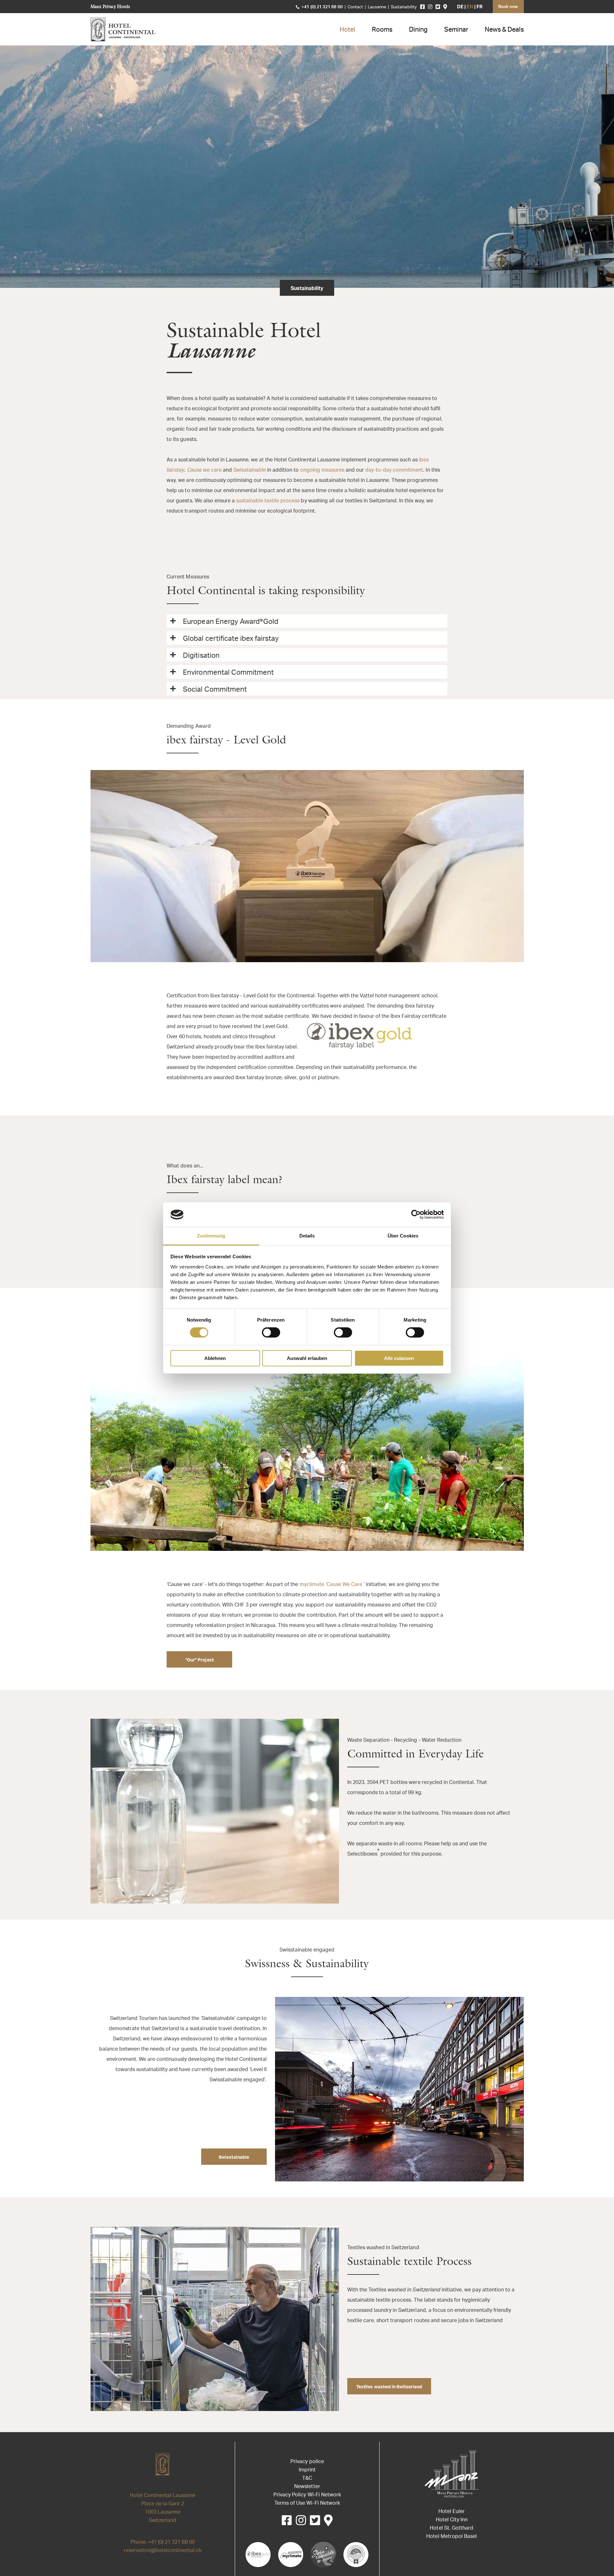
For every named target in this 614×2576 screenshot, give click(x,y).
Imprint (307, 2470)
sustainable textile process (268, 501)
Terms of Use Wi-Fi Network (307, 2503)
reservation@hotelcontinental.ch (163, 2551)
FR (480, 7)
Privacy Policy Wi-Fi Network (307, 2495)
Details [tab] (307, 1236)
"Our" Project (200, 1660)
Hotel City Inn (452, 2520)
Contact (355, 7)
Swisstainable (234, 2158)
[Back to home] (123, 29)
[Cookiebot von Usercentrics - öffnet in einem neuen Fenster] (416, 1214)
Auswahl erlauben (307, 1358)
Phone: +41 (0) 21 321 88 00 (163, 2542)
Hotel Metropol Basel (451, 2537)
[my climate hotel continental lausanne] (291, 2555)
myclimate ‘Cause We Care (331, 1585)
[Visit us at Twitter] (438, 7)
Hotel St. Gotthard (451, 2528)
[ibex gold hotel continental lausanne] (258, 2555)
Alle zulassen (399, 1358)
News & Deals (504, 30)
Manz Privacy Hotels (110, 6)
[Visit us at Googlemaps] (445, 7)
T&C (307, 2478)
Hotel (347, 30)
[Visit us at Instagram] (430, 7)
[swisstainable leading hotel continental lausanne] (323, 2555)
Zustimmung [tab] (211, 1236)
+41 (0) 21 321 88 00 (322, 7)
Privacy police (307, 2462)
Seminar (456, 30)
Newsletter (307, 2487)
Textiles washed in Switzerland (389, 2387)
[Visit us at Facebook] (422, 7)
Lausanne (377, 7)
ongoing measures (322, 470)
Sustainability (404, 7)
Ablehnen (215, 1358)
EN (470, 7)
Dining (418, 30)
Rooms (382, 30)
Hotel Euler (452, 2512)
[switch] (271, 1332)
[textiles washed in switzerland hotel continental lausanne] (356, 2555)
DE (460, 7)
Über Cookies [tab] (403, 1236)
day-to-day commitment (394, 470)
